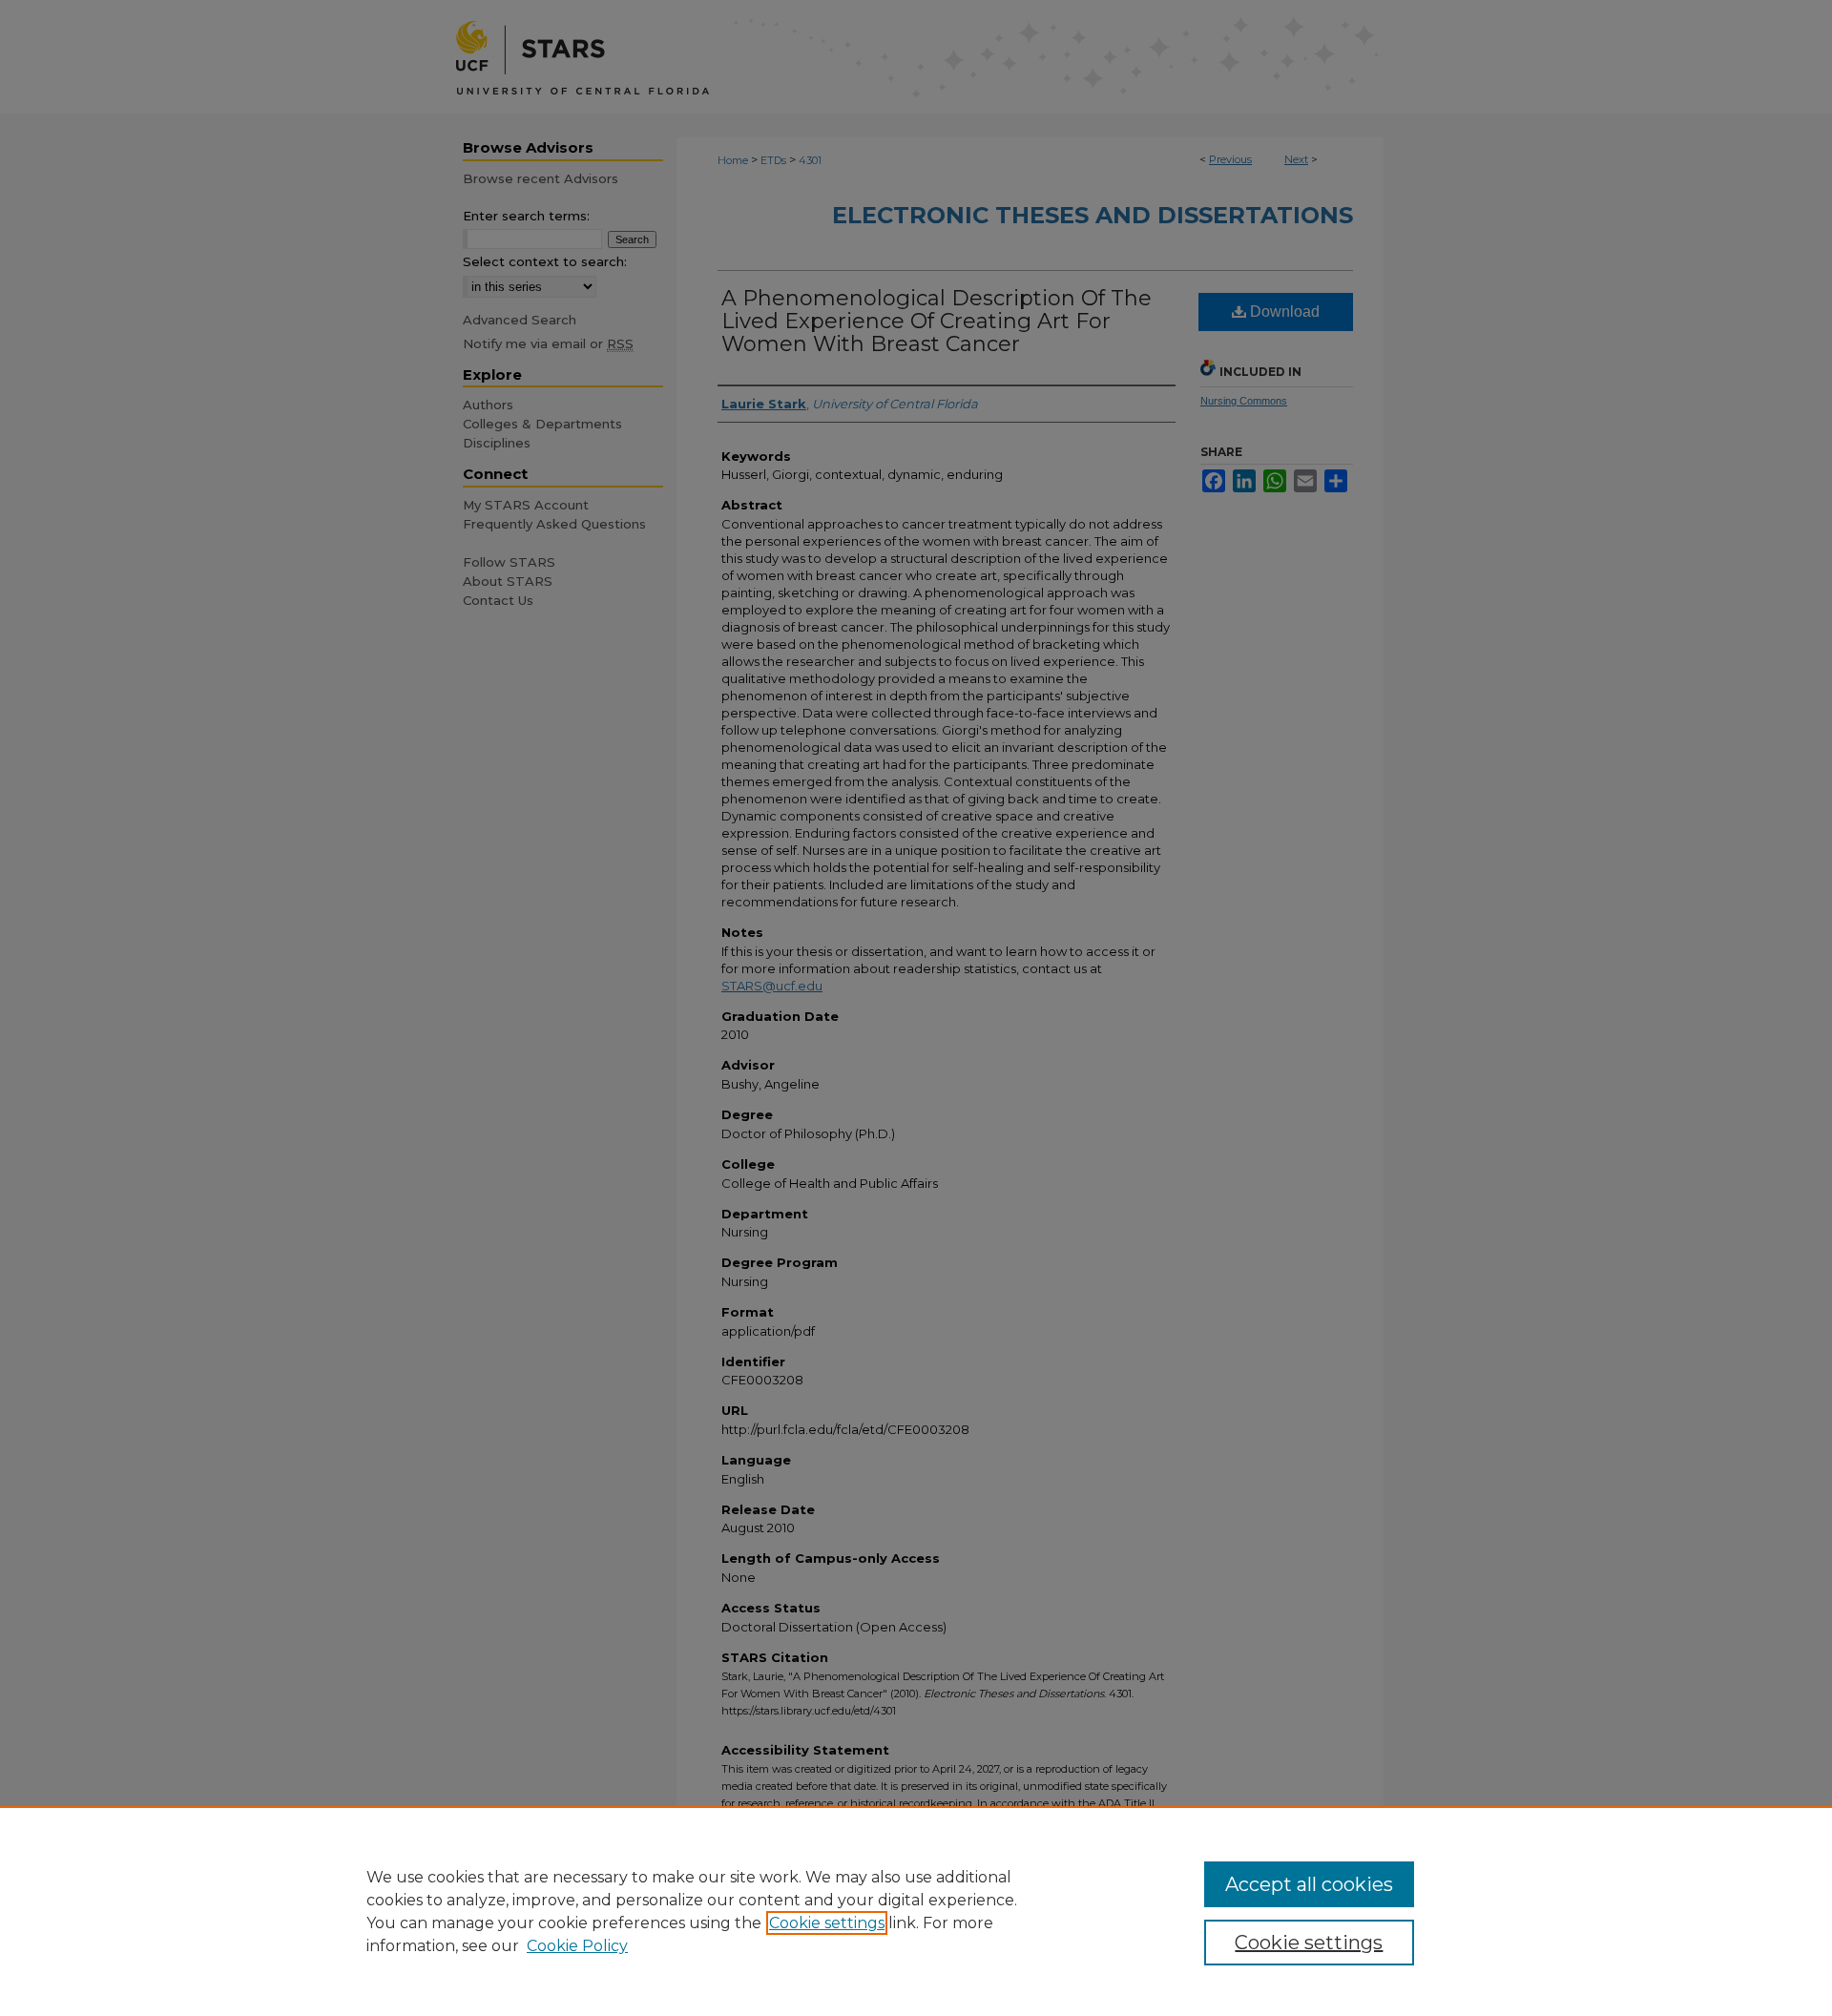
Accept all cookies (1309, 1884)
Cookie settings (827, 1923)
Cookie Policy (577, 1946)
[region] (916, 1911)
